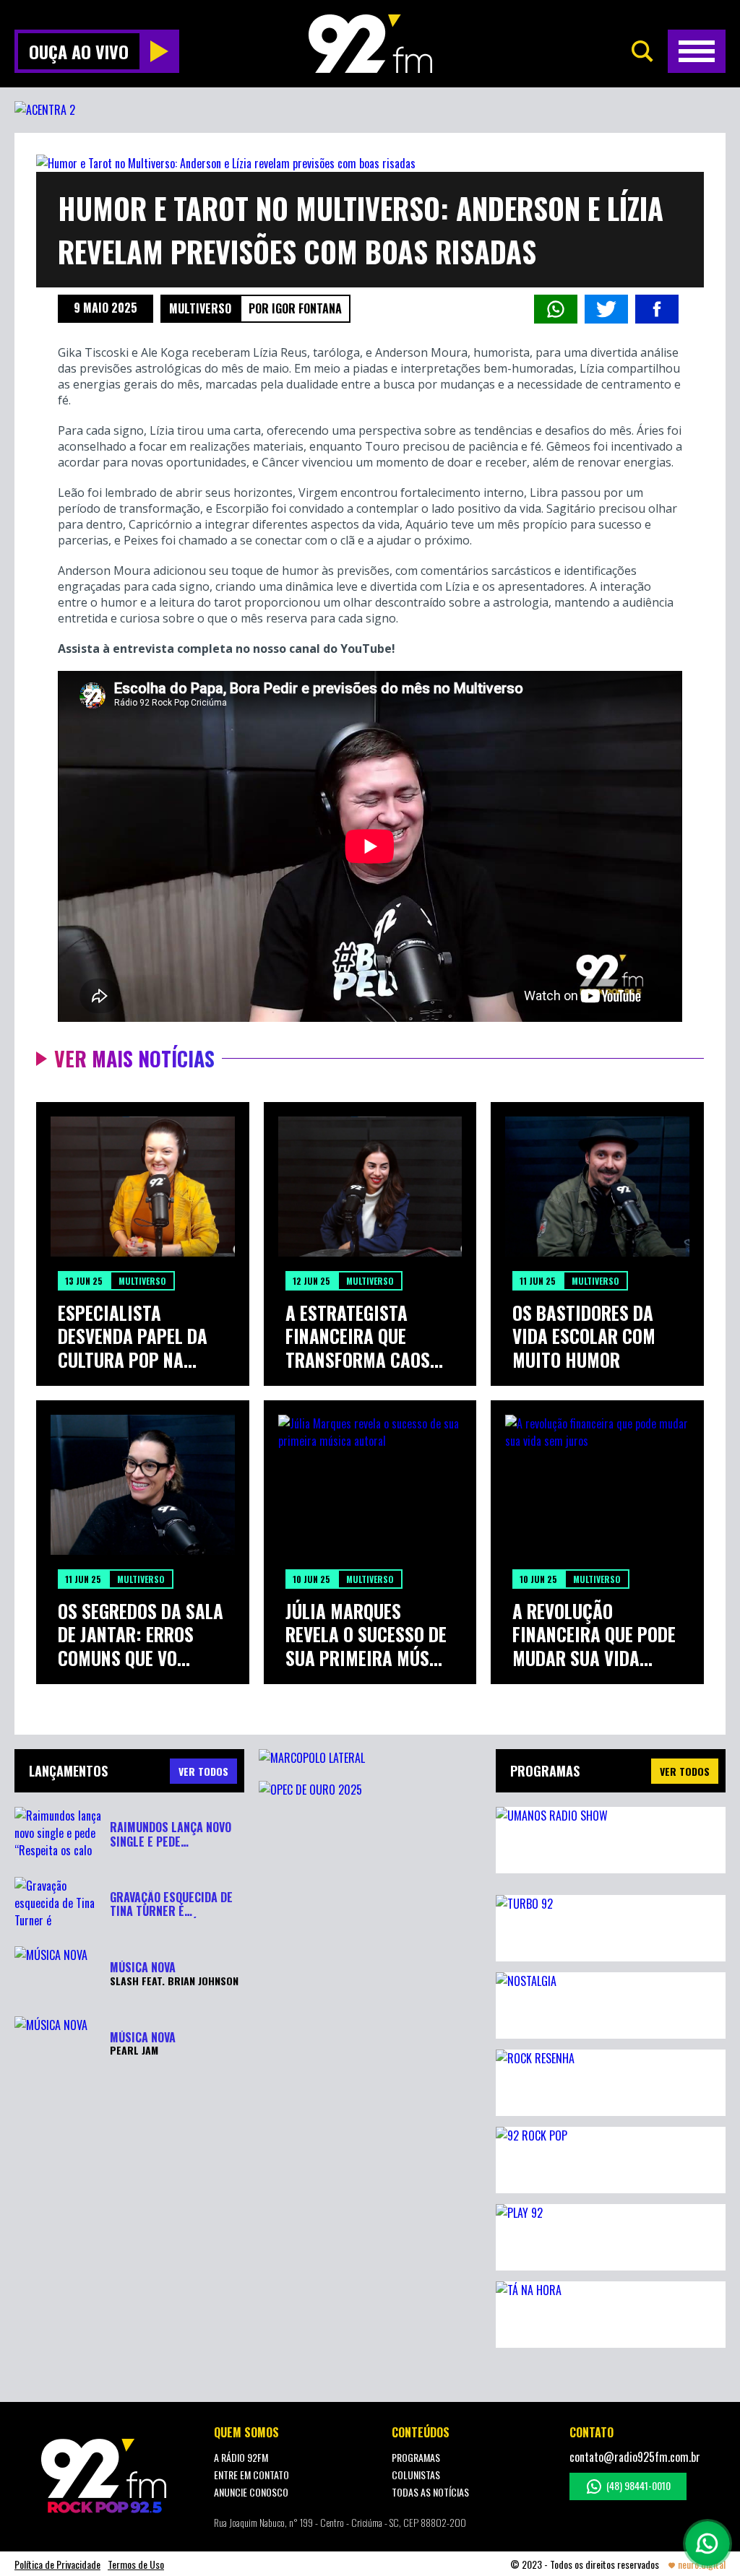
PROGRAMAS (416, 2457)
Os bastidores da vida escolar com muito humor (584, 1337)
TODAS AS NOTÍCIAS (430, 2492)
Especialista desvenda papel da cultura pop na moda (133, 1337)
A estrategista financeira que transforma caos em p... (358, 1337)
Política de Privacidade (57, 2564)
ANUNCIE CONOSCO (251, 2492)
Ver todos (685, 1771)
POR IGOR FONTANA (295, 308)
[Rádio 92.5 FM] (370, 44)
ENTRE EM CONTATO (251, 2475)
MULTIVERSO (200, 308)
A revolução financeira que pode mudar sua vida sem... (594, 1635)
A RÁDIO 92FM (241, 2457)
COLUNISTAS (416, 2475)
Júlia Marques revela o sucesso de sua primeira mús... (366, 1635)
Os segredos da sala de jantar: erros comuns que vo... (141, 1635)
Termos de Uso (136, 2564)
